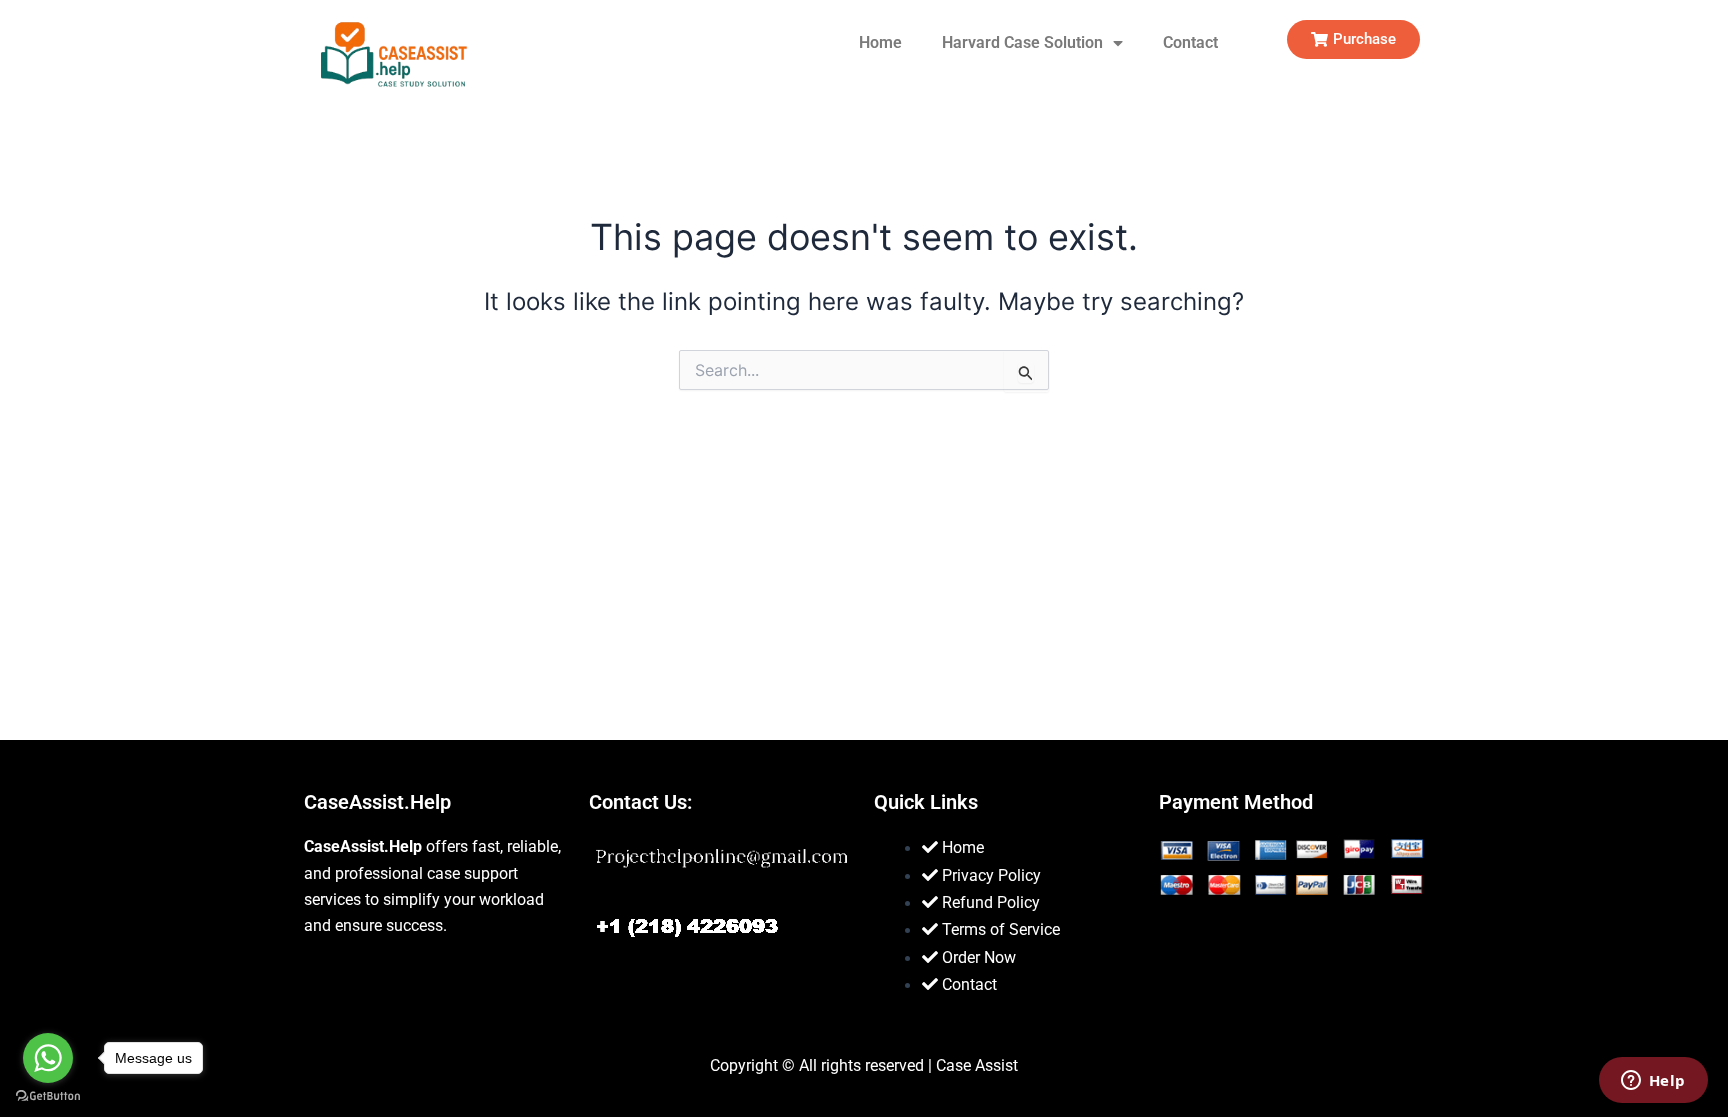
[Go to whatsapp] (48, 1058)
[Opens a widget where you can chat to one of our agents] (1653, 1082)
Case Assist (977, 1065)
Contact (1190, 42)
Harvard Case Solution (1022, 42)
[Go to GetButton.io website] (48, 1096)
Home (880, 42)
